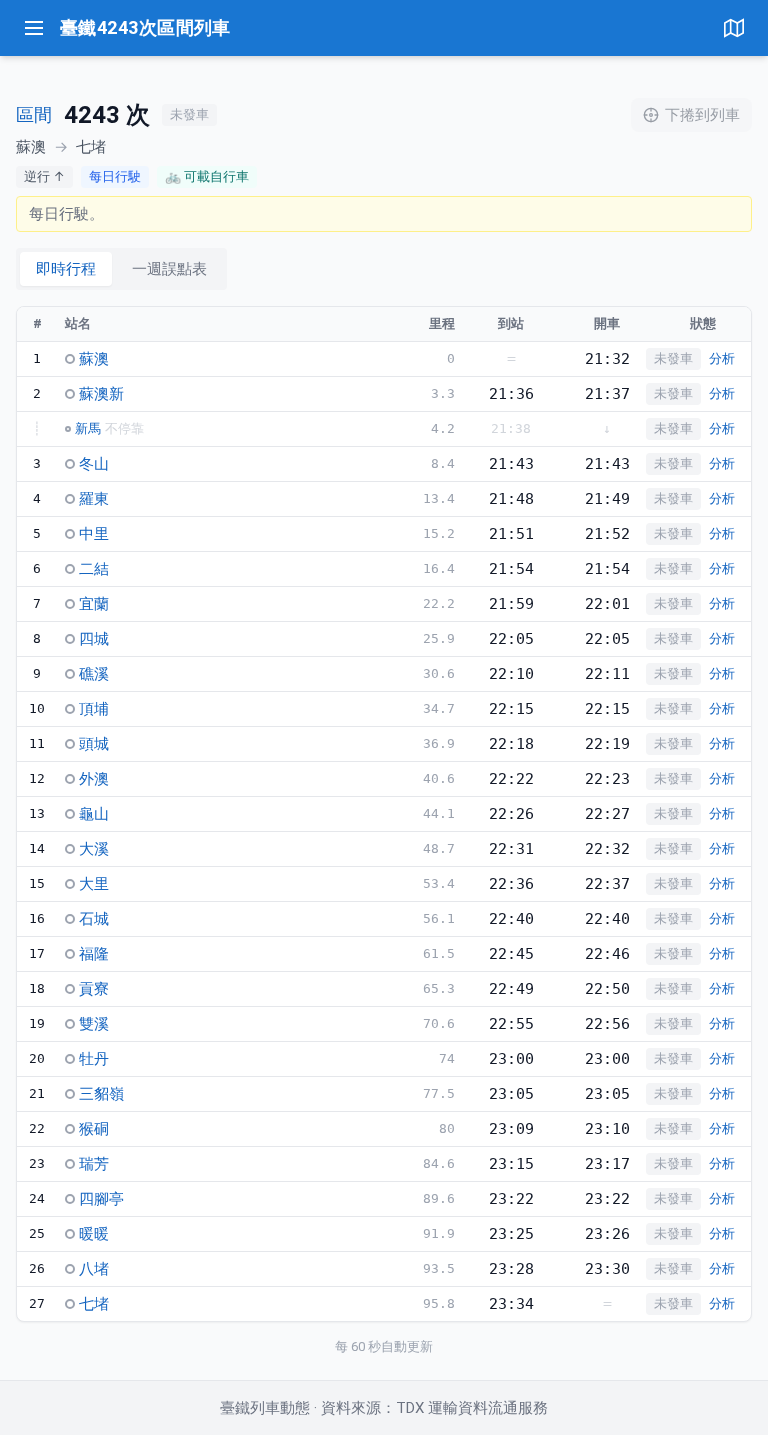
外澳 (94, 779)
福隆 (94, 954)
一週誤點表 (169, 269)
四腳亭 (101, 1199)
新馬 (88, 428)
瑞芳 (94, 1164)
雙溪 (94, 1024)
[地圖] (734, 28)
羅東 (94, 499)
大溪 (94, 849)
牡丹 (94, 1059)
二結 (94, 569)
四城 (94, 639)
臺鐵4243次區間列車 (145, 27)
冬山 (94, 464)
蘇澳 (94, 359)
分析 (722, 358)
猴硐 (94, 1129)
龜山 (94, 814)
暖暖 (94, 1234)
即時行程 (66, 269)
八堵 (94, 1269)
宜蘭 (94, 604)
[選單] (34, 28)
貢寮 (94, 989)
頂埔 (94, 709)
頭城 (94, 744)
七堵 (94, 1304)
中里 (94, 534)
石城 (94, 919)
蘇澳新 (101, 394)
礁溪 (94, 674)
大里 (94, 884)
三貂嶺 (101, 1094)
